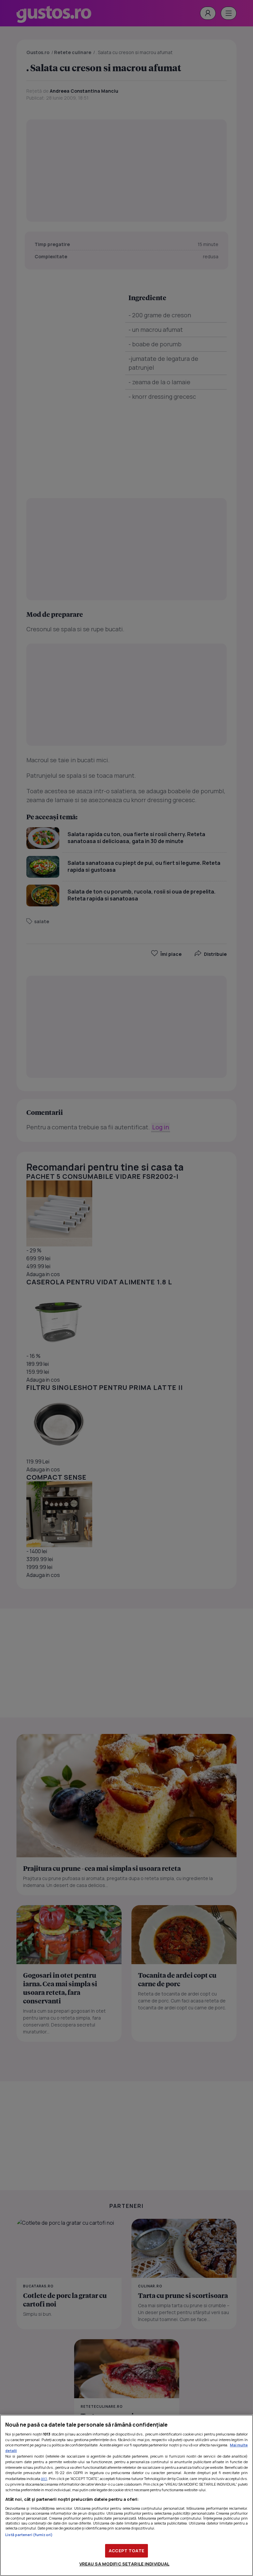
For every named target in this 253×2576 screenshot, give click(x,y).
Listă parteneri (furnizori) (29, 2535)
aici (44, 2479)
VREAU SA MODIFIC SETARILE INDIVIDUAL (125, 2564)
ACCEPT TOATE (126, 2551)
